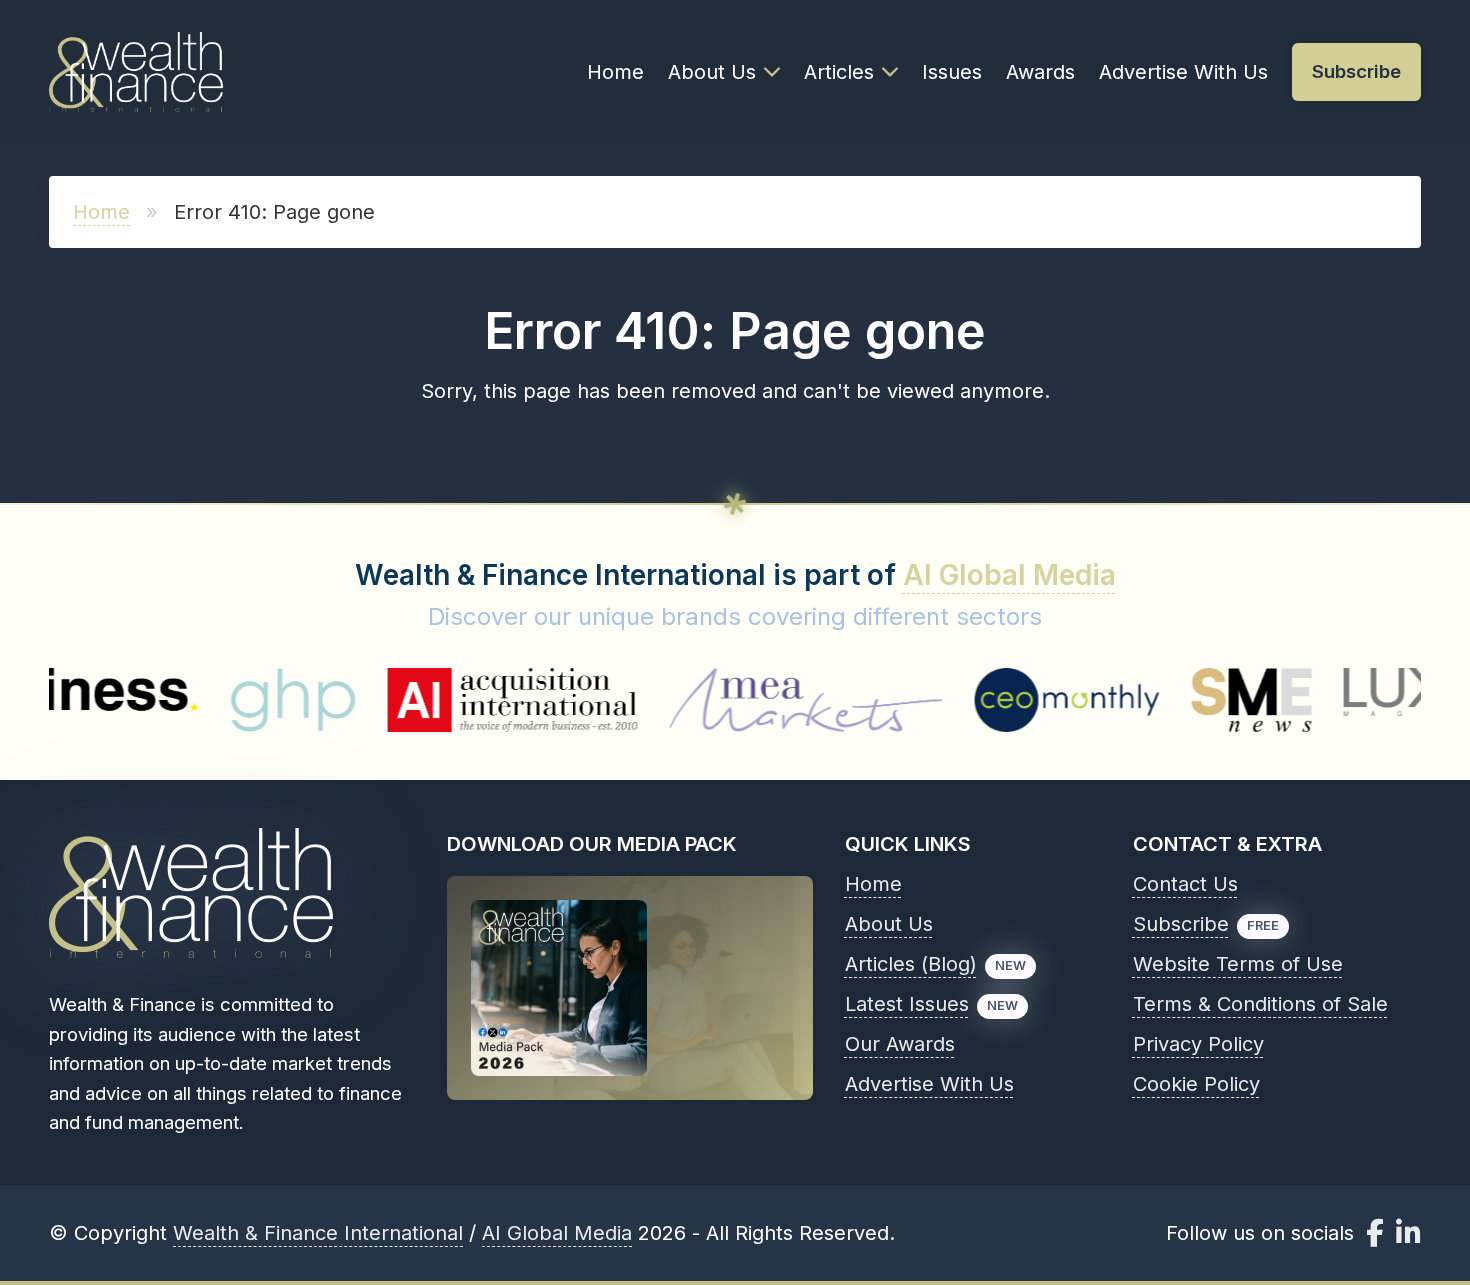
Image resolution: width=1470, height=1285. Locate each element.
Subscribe (1181, 924)
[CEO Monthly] (1029, 700)
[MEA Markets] (767, 700)
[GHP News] (254, 700)
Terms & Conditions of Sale (1260, 1004)
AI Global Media (1009, 575)
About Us (712, 72)
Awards (1040, 72)
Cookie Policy (1196, 1084)
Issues (952, 72)
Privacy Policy (1198, 1044)
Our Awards (900, 1044)
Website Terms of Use (1238, 964)
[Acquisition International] (474, 700)
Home (615, 72)
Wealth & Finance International (318, 1233)
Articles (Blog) (911, 964)
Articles (839, 72)
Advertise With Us (1183, 72)
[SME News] (1214, 700)
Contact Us (1185, 884)
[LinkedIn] (1408, 1233)
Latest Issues (907, 1004)
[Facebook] (1375, 1233)
